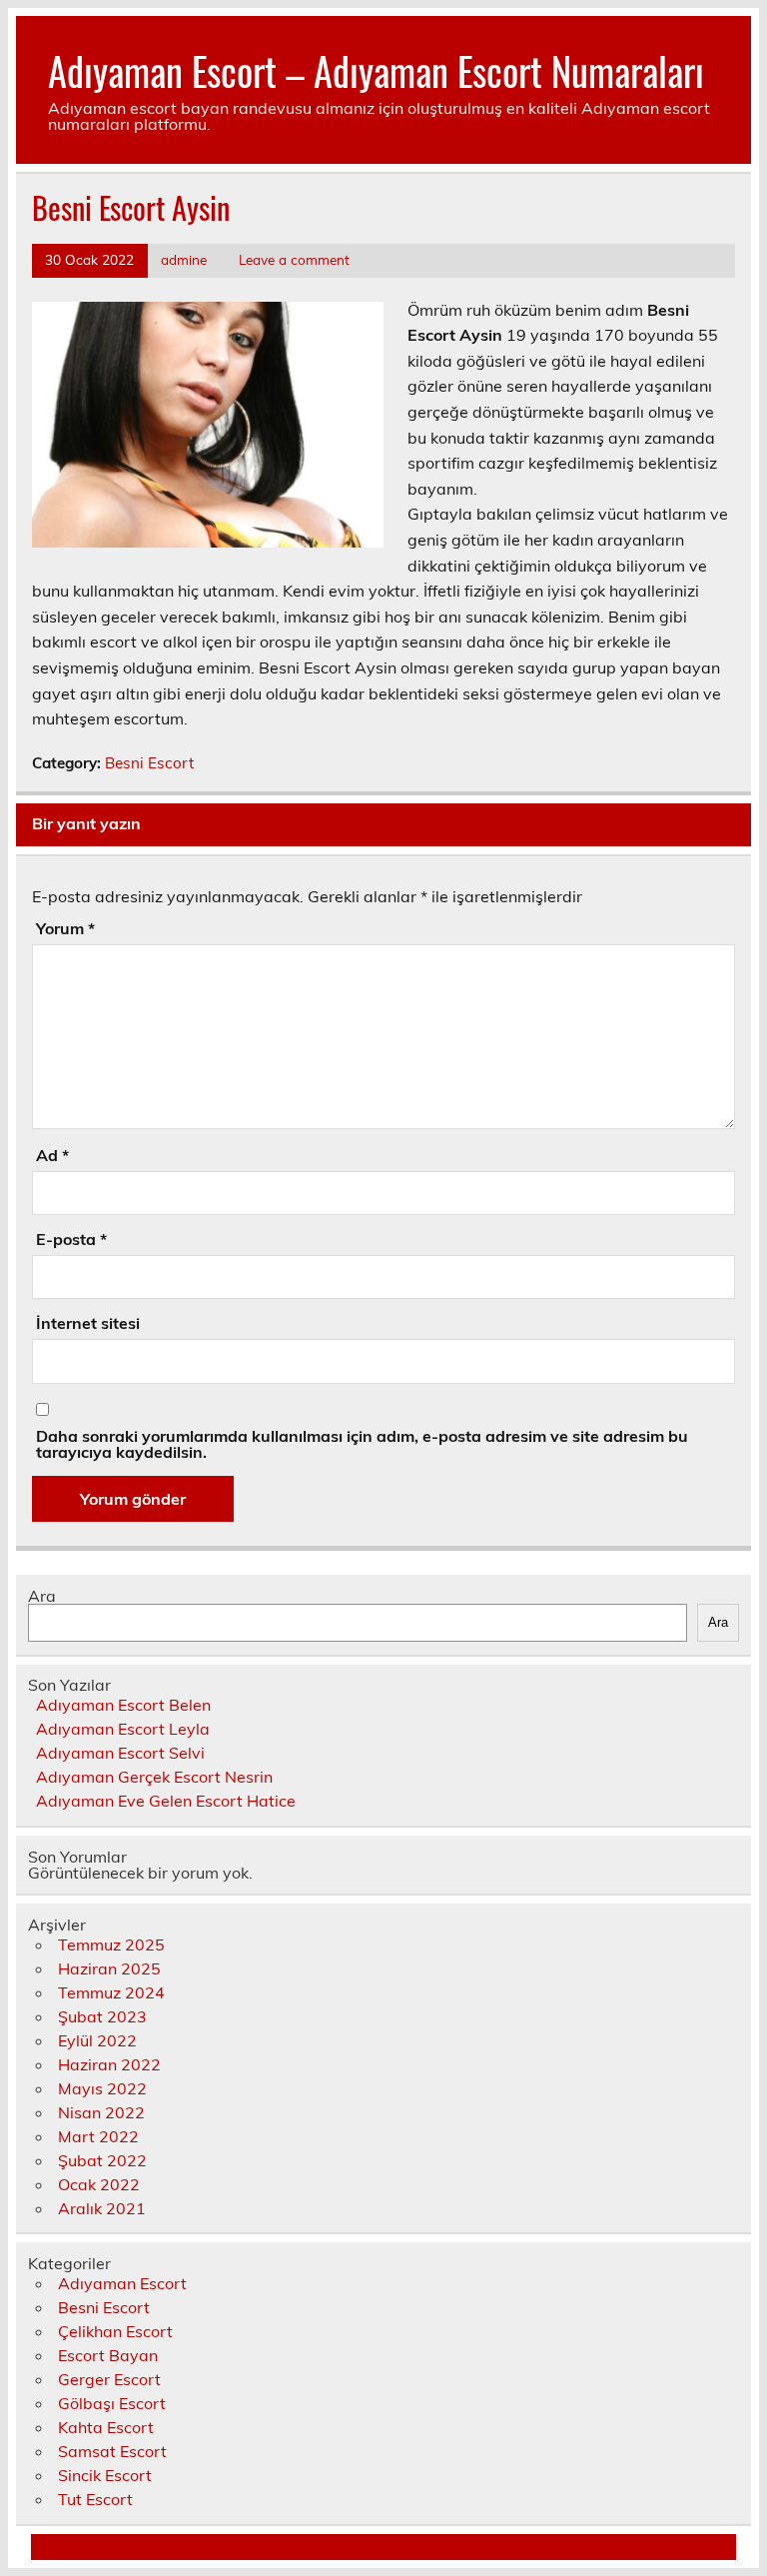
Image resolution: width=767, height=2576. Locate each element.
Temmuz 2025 (111, 1944)
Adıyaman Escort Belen (123, 1705)
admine (184, 259)
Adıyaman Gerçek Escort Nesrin (154, 1777)
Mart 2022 (98, 2136)
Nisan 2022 (101, 2112)
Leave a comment (294, 259)
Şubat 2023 (102, 2016)
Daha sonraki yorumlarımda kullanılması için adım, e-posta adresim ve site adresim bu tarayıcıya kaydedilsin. (362, 1444)
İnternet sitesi (88, 1323)
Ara (42, 1596)
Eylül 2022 (97, 2040)
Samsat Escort (112, 2451)
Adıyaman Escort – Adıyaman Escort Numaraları (376, 70)
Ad (52, 1155)
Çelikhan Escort (115, 2331)
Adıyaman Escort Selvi (120, 1753)
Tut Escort (95, 2499)
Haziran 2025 (109, 1968)
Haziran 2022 (109, 2064)
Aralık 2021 (102, 2208)
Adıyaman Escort (122, 2283)
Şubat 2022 (102, 2160)
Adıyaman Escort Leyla (123, 1729)
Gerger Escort (109, 2379)
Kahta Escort (106, 2427)
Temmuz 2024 (111, 1992)
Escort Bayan (108, 2355)
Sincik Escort (105, 2475)
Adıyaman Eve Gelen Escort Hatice (166, 1801)
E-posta (71, 1239)
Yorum (65, 928)
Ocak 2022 (99, 2184)
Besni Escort (149, 763)
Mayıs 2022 (102, 2088)
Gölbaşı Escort (112, 2403)
